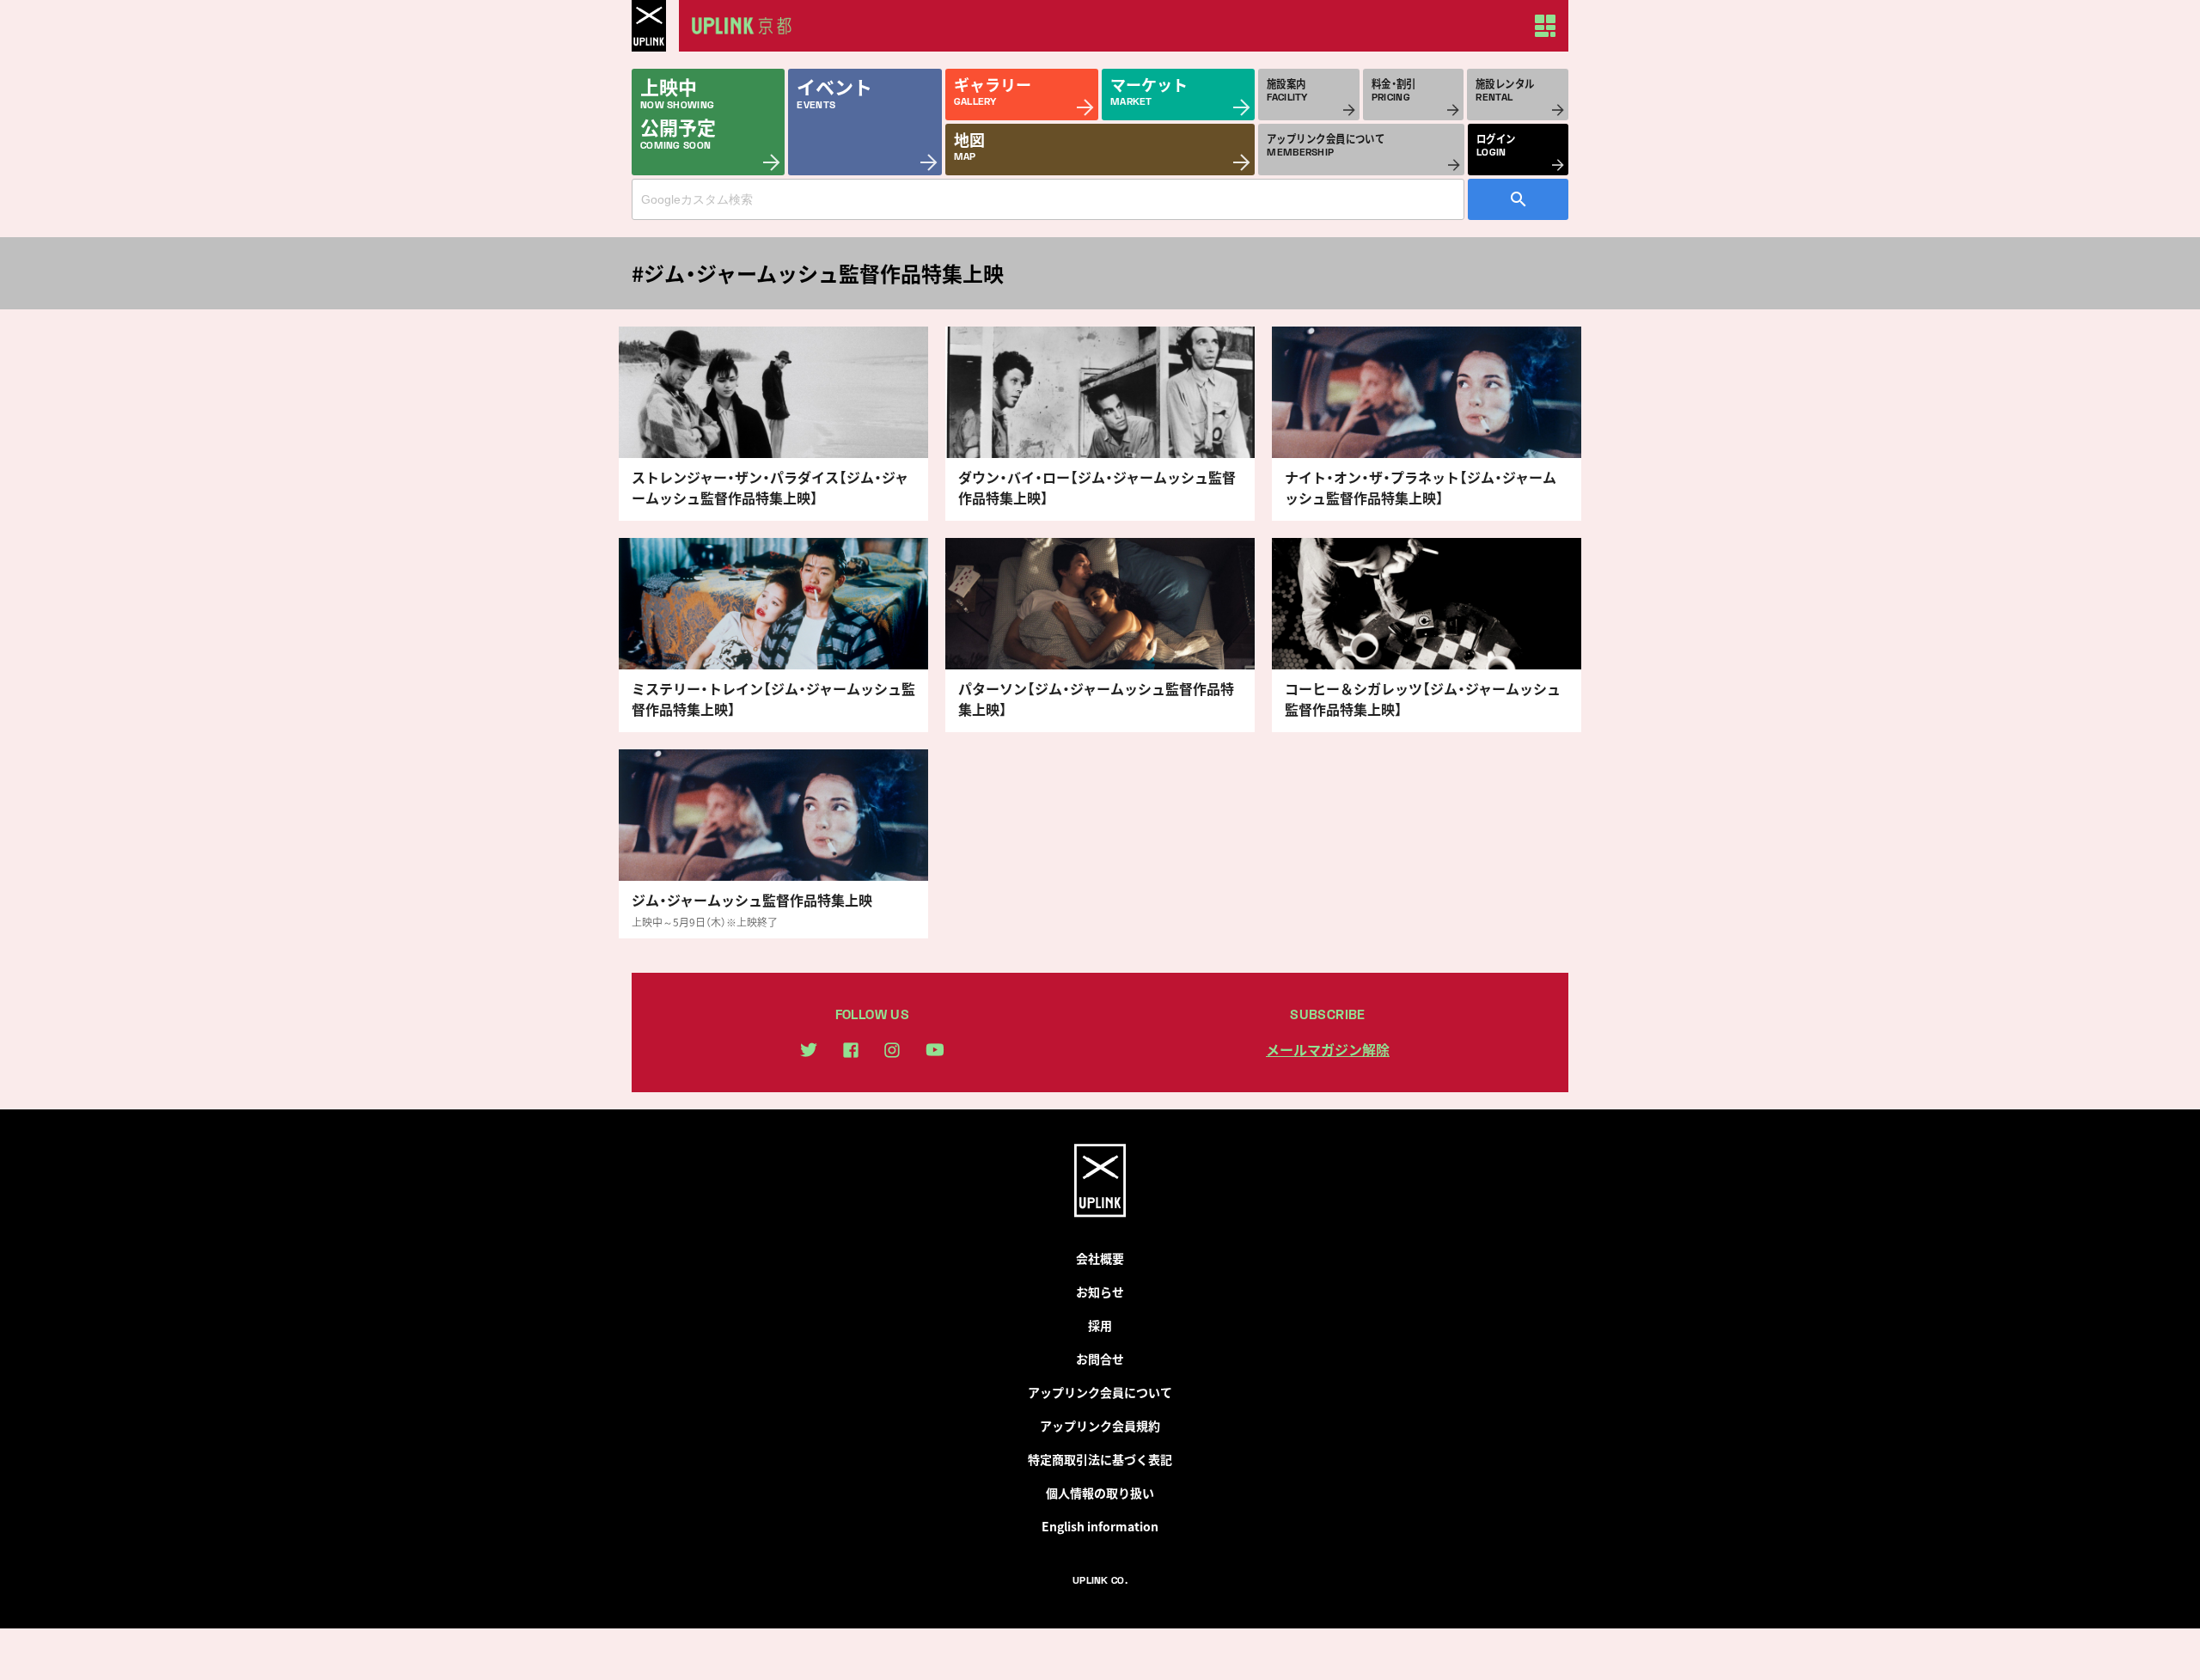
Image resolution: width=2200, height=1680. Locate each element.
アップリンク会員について (1100, 1392)
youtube (935, 1050)
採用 (1100, 1325)
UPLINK (649, 26)
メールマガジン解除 (1328, 1049)
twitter (809, 1050)
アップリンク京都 (748, 26)
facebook (851, 1050)
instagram (892, 1050)
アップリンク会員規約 (1100, 1426)
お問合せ (1100, 1359)
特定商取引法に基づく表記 (1100, 1459)
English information (1100, 1526)
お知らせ (1100, 1292)
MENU (1545, 26)
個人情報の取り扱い (1100, 1493)
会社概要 (1100, 1258)
